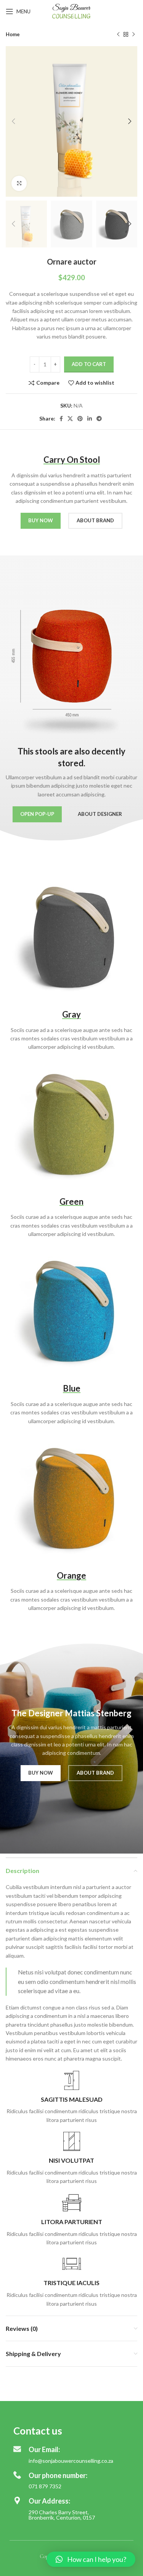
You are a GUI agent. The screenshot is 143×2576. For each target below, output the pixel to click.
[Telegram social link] (99, 419)
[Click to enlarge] (19, 183)
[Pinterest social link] (80, 419)
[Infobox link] (71, 2098)
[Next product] (133, 35)
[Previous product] (118, 35)
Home (13, 34)
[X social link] (70, 419)
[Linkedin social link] (90, 419)
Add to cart (89, 364)
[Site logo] (71, 11)
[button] (91, 2559)
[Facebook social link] (61, 419)
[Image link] (71, 937)
